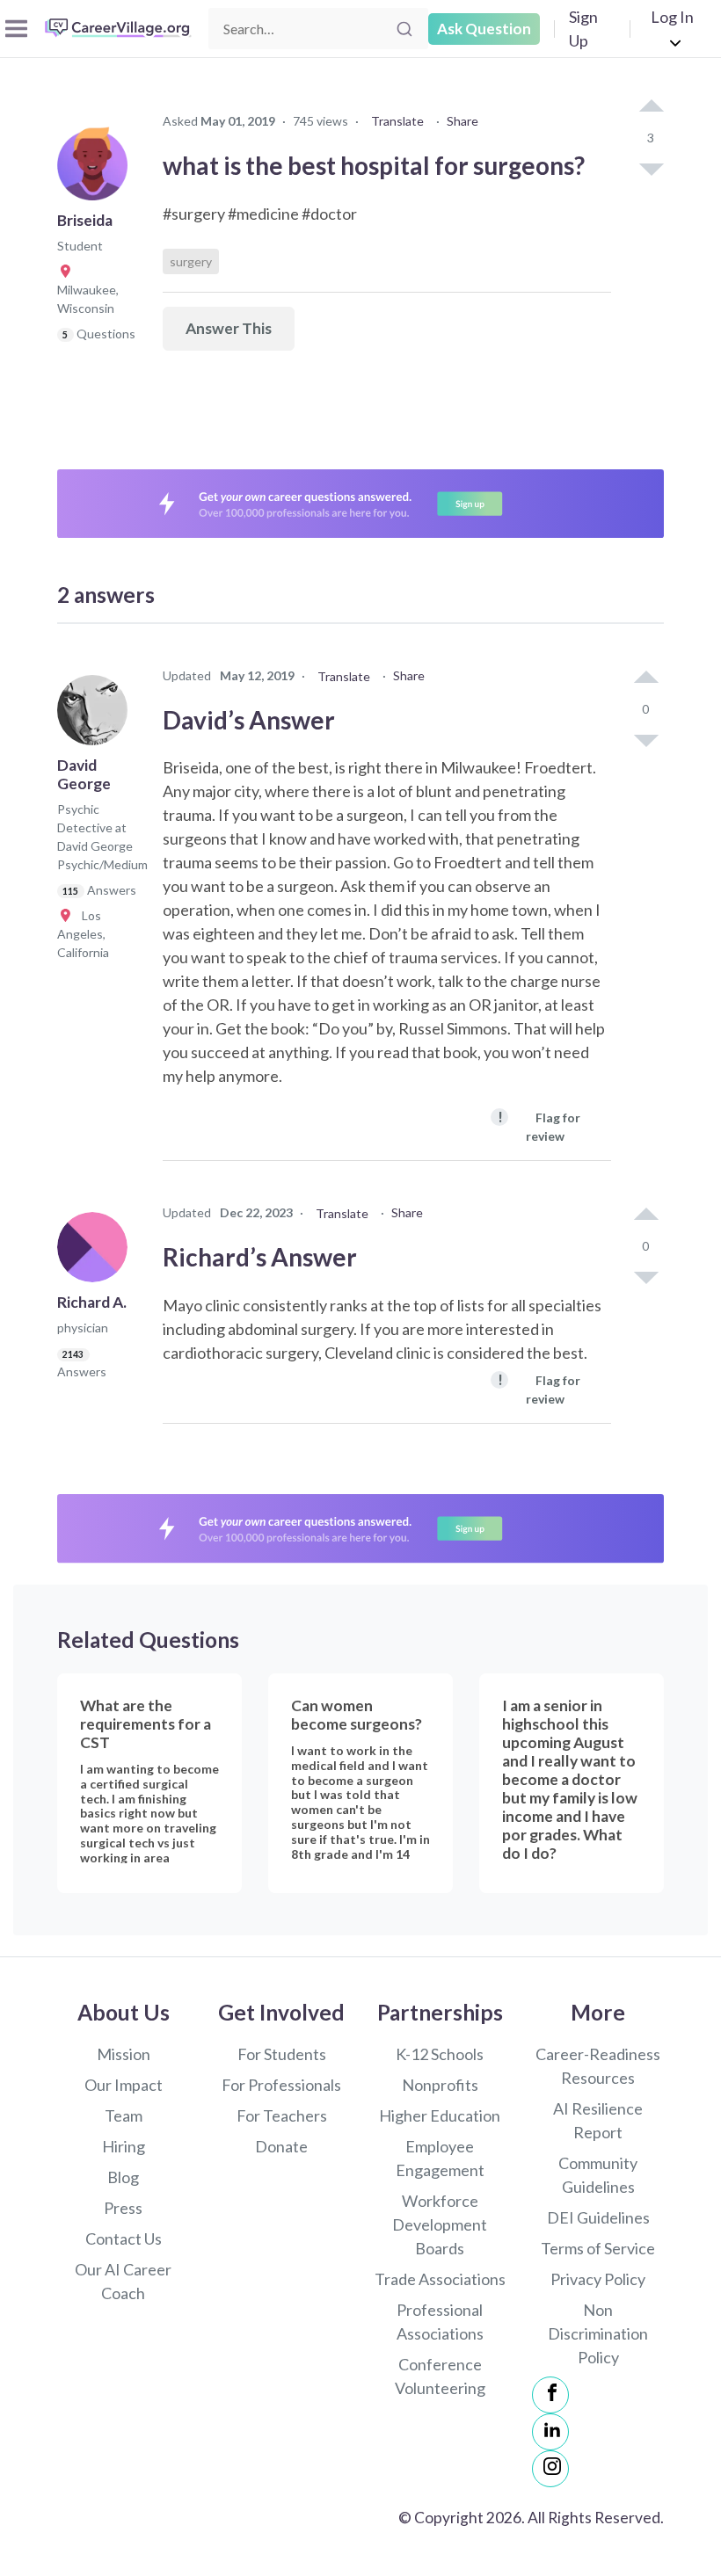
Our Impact (124, 2085)
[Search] (404, 29)
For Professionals (281, 2085)
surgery (191, 261)
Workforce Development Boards (440, 2224)
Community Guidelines (598, 2175)
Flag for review (539, 1125)
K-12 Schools (440, 2054)
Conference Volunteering (440, 2376)
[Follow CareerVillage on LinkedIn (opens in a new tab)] (550, 2432)
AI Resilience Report (598, 2120)
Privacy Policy (598, 2279)
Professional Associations (440, 2322)
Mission (124, 2054)
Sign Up (583, 29)
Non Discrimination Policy (598, 2333)
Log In (672, 17)
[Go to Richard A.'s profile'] (97, 1252)
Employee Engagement (440, 2158)
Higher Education (440, 2115)
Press (123, 2208)
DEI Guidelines (598, 2217)
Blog (123, 2177)
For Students (282, 2054)
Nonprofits (440, 2085)
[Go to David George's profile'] (97, 715)
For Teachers (282, 2115)
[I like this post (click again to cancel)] (651, 107)
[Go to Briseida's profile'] (97, 171)
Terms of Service (598, 2248)
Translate (397, 121)
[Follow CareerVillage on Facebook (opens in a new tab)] (550, 2395)
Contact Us (124, 2239)
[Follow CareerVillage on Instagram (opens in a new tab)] (550, 2469)
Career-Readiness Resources (598, 2066)
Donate (281, 2146)
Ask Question (484, 29)
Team (124, 2115)
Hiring (124, 2146)
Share (462, 121)
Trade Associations (440, 2279)
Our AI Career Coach (123, 2281)
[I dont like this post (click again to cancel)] (651, 168)
